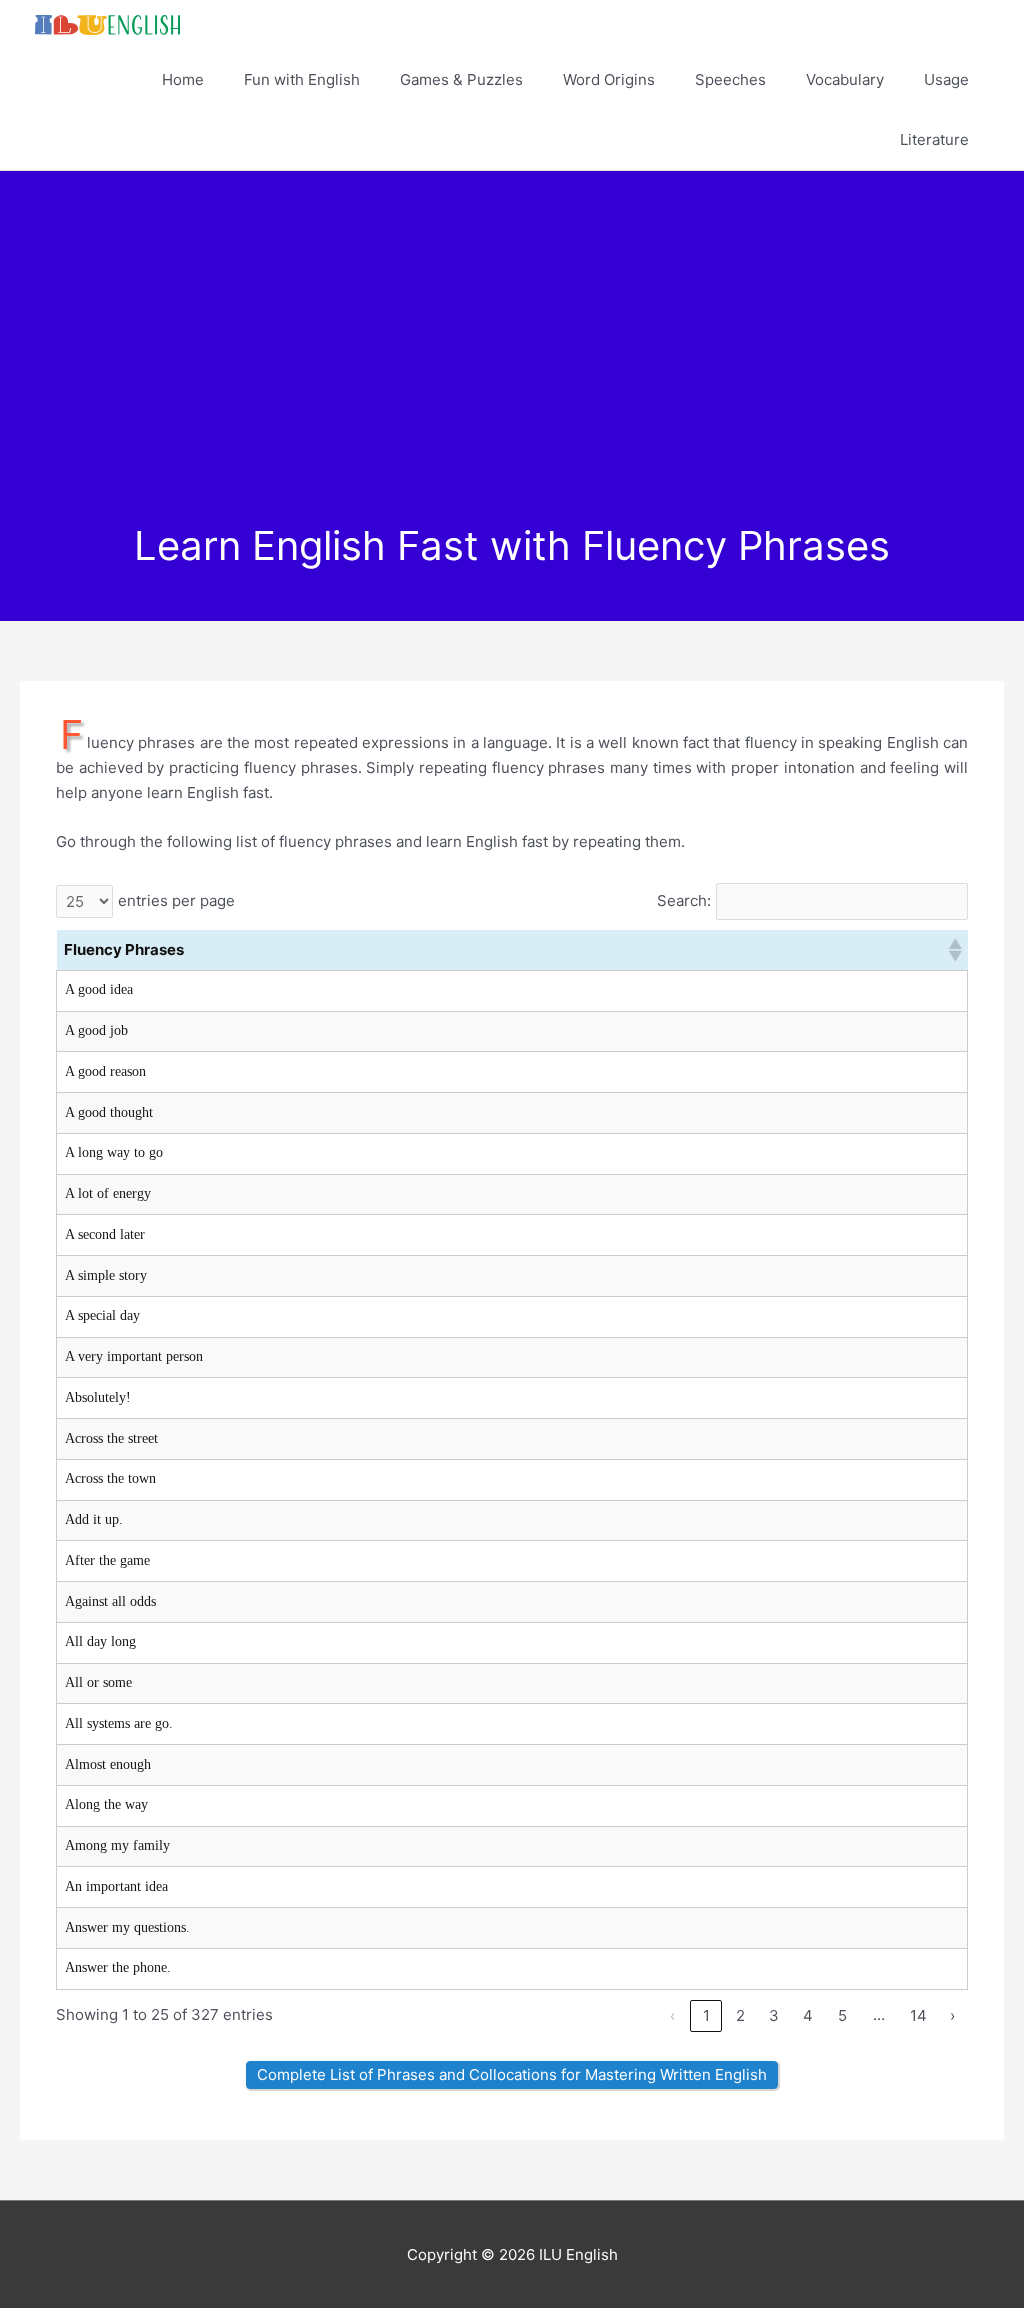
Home (183, 79)
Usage (946, 79)
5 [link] (842, 2015)
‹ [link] (672, 2015)
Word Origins (609, 79)
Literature (934, 139)
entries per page (176, 900)
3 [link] (774, 2015)
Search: (684, 900)
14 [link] (918, 2015)
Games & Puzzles (461, 79)
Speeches (730, 79)
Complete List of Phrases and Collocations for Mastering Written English (512, 2074)
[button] (954, 950)
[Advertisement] (512, 372)
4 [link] (808, 2015)
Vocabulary (845, 79)
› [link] (952, 2015)
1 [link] (706, 2015)
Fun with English (302, 79)
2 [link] (740, 2015)
